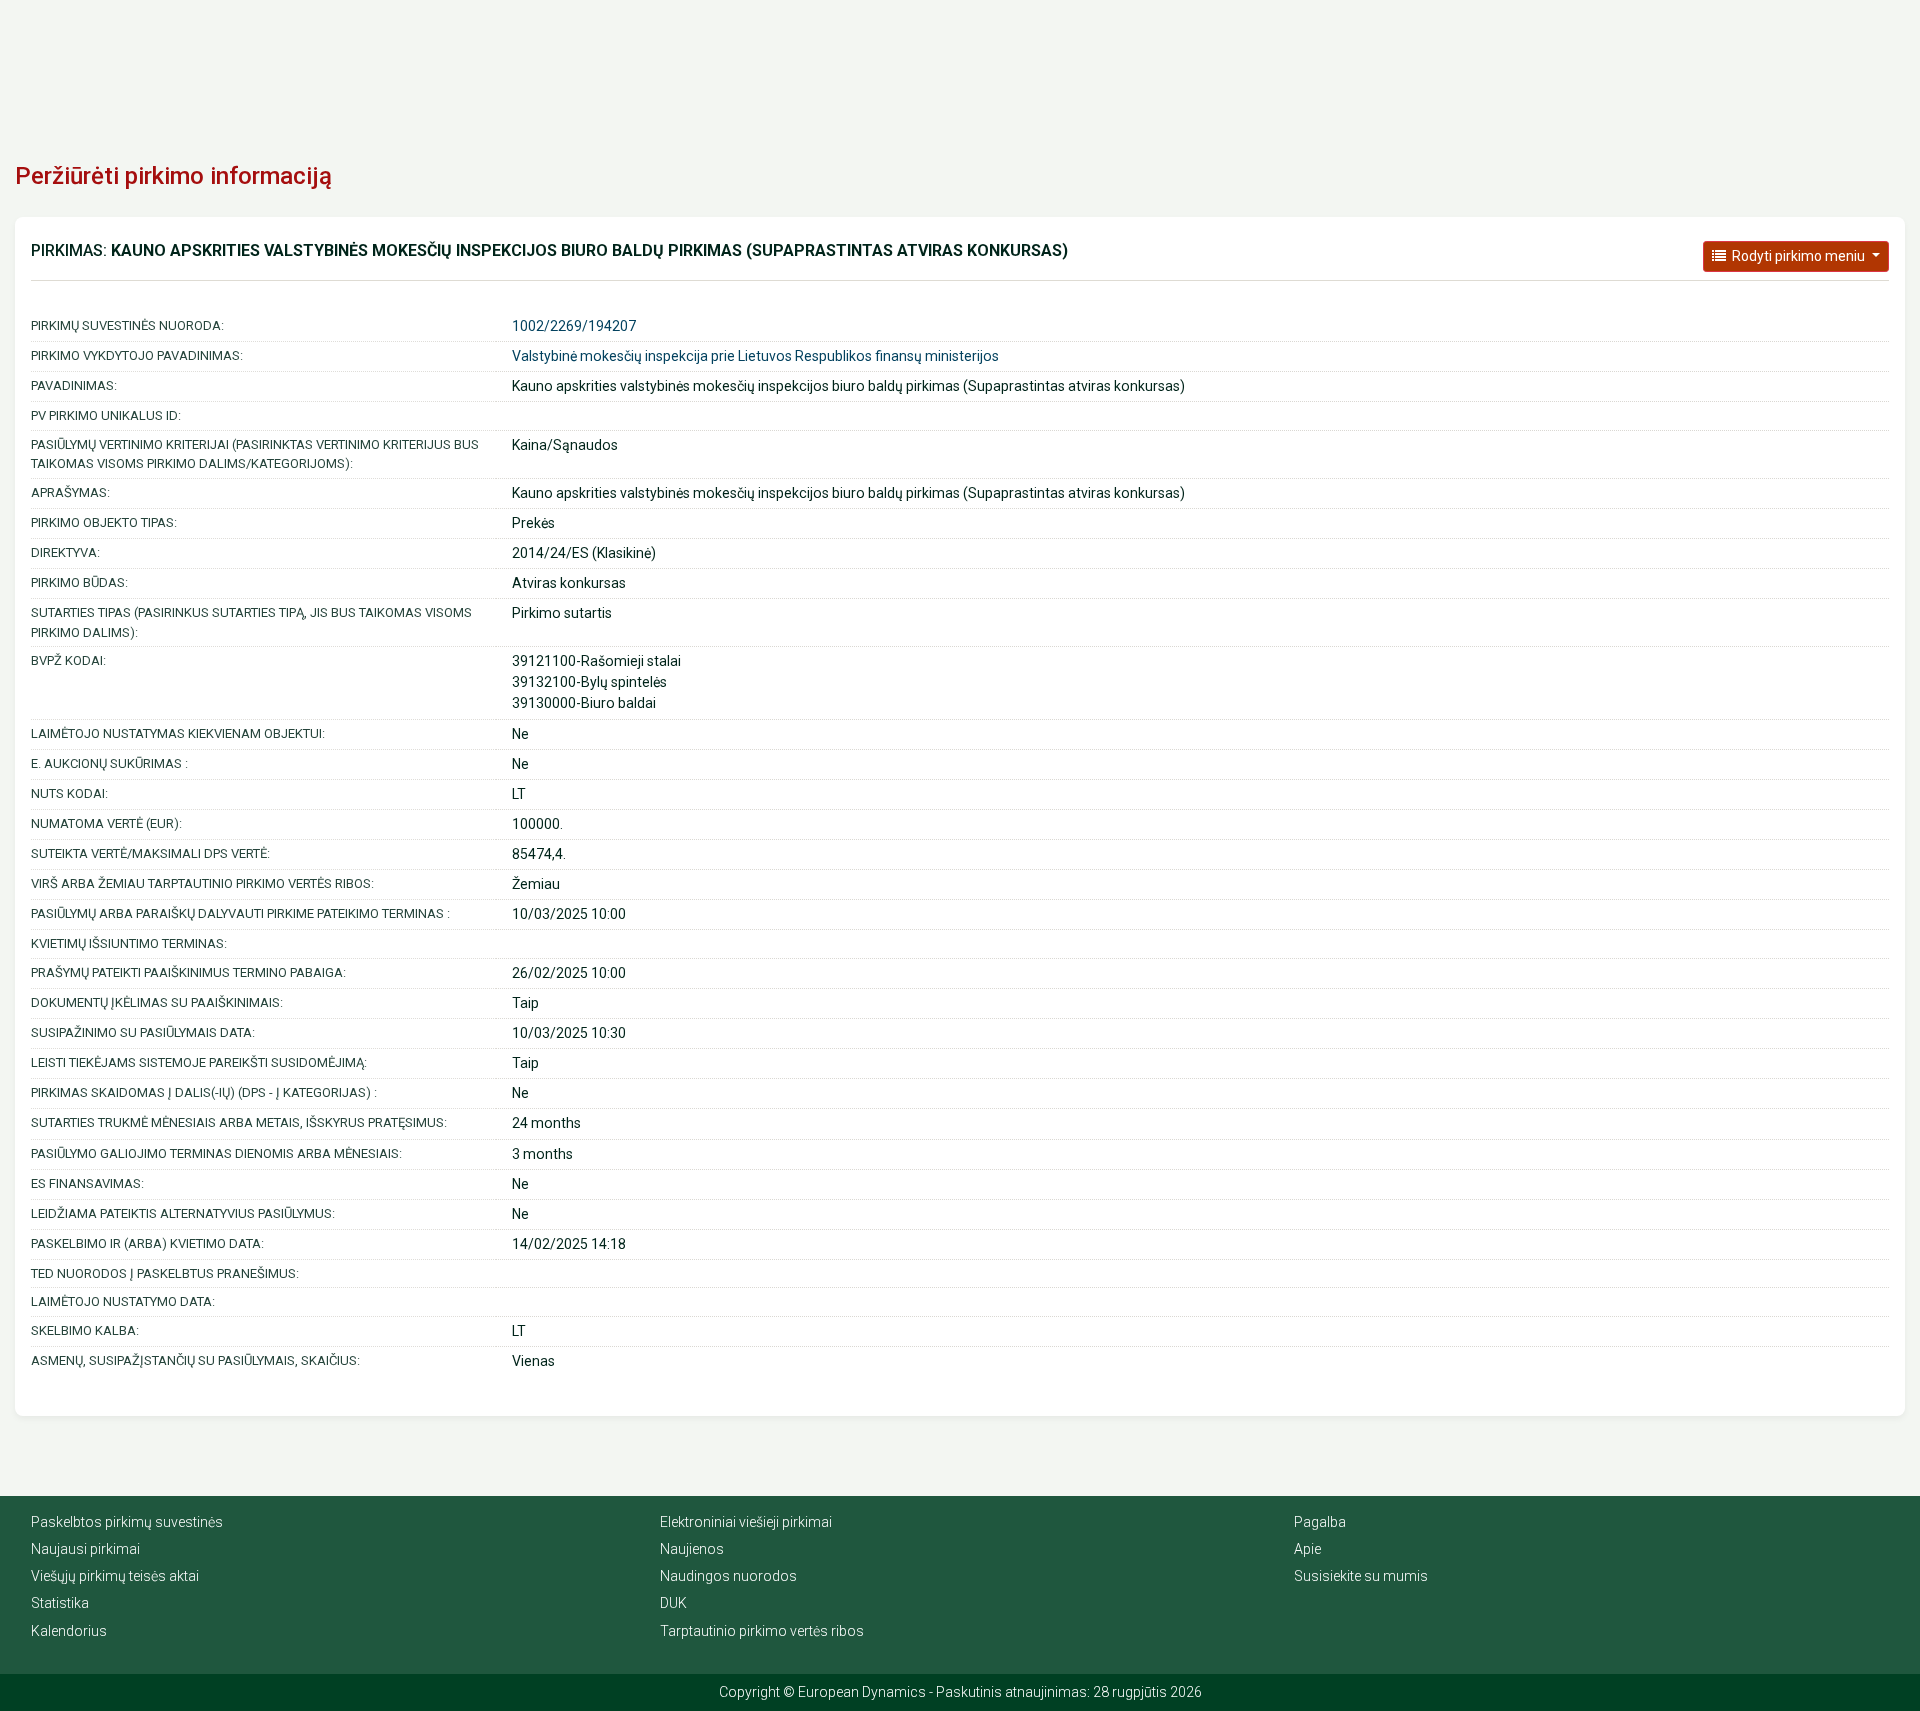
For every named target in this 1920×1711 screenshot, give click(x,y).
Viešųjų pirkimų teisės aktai (115, 1576)
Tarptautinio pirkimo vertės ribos (762, 1631)
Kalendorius (69, 1631)
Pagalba (1320, 1522)
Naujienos (692, 1549)
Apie (1307, 1549)
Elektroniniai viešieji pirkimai (746, 1522)
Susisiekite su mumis (1361, 1576)
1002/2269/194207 (574, 326)
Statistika (60, 1603)
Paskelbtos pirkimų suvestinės (127, 1522)
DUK (673, 1603)
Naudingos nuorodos (728, 1576)
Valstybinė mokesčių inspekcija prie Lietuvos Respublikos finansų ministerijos (755, 356)
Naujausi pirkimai (85, 1549)
